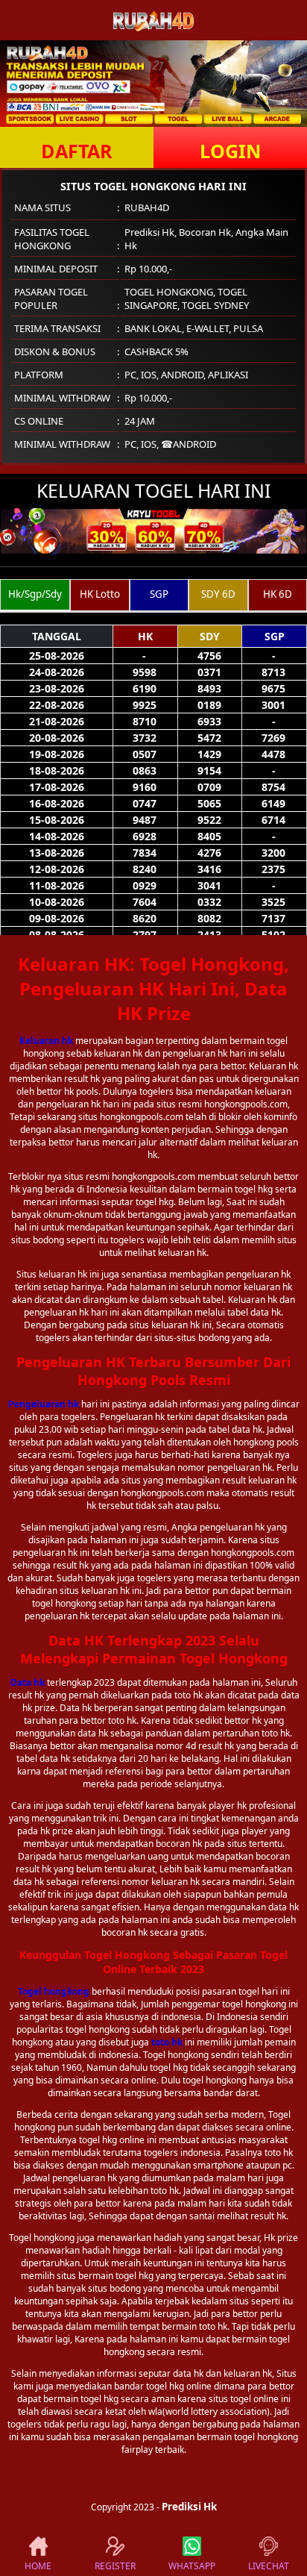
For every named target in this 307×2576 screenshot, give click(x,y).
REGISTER (115, 2566)
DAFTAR (77, 151)
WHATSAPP (192, 2566)
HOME (38, 2566)
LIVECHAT (269, 2566)
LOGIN (230, 151)
